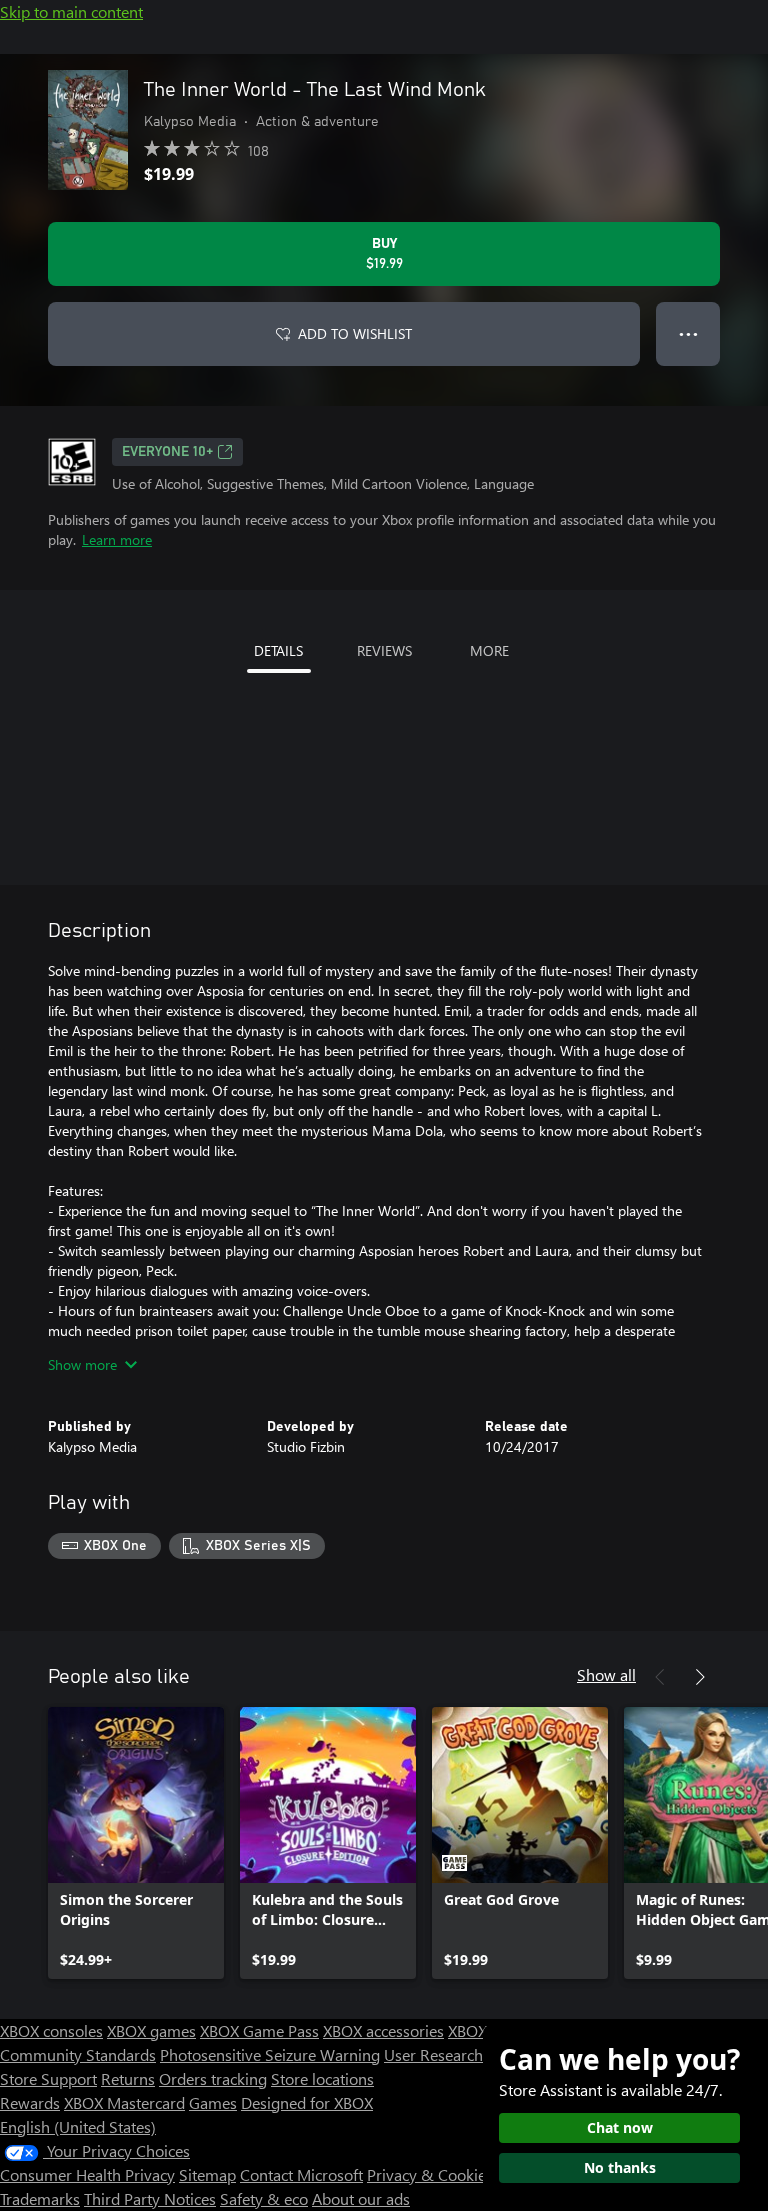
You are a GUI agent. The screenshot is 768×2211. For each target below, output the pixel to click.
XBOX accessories (383, 2030)
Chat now (620, 2127)
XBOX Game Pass (259, 2030)
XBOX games (151, 2030)
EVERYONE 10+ (167, 452)
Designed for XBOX (307, 2102)
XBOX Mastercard (124, 2102)
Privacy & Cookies (430, 2174)
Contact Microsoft (301, 2174)
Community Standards (78, 2054)
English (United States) (78, 2126)
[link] (136, 1843)
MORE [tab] (489, 650)
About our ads (361, 2198)
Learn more (117, 539)
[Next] (700, 1677)
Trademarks (40, 2198)
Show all (606, 1674)
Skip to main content (71, 11)
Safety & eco (264, 2198)
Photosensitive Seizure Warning (270, 2054)
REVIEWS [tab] (384, 650)
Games (213, 2102)
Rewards (30, 2102)
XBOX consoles (51, 2030)
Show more (82, 1364)
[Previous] (660, 1677)
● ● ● (688, 333)
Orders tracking (213, 2078)
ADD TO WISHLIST (355, 333)
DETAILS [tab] (278, 650)
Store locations (322, 2078)
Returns (128, 2078)
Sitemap (207, 2174)
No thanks (620, 2167)
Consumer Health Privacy (87, 2174)
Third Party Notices (150, 2198)
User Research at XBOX (465, 2054)
